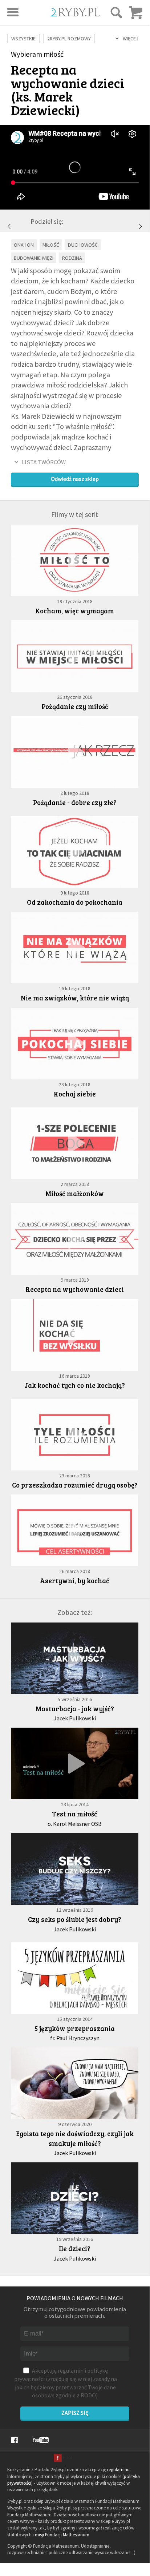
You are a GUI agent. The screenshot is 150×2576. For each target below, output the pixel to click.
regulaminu (118, 2470)
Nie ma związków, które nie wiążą (75, 998)
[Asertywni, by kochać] (75, 1530)
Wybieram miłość (37, 54)
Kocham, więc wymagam (75, 611)
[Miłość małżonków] (9, 226)
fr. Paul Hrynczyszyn (75, 2038)
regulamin (71, 2370)
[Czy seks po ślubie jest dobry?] (75, 1869)
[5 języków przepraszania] (75, 1978)
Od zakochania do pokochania (75, 902)
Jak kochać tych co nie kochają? (75, 1385)
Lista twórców (44, 462)
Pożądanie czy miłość (75, 706)
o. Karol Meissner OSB (75, 1824)
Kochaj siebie (75, 1094)
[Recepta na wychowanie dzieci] (75, 1239)
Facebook (14, 2440)
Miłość (51, 245)
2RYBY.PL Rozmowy (69, 39)
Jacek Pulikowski (75, 1718)
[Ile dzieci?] (75, 2198)
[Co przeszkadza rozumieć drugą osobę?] (75, 1435)
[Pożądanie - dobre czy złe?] (75, 752)
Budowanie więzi (34, 258)
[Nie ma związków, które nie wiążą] (75, 947)
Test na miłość (75, 1814)
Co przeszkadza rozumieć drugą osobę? (75, 1485)
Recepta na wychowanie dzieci (75, 1289)
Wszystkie (23, 39)
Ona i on (24, 245)
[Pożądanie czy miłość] (75, 656)
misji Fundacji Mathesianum (62, 2535)
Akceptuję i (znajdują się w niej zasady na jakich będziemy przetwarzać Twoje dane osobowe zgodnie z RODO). (66, 2383)
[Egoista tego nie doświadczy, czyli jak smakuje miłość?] (75, 2083)
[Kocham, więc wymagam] (75, 560)
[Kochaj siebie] (75, 1044)
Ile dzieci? (75, 2248)
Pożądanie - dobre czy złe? (75, 802)
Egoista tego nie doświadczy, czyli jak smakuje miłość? (75, 2138)
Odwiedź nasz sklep (75, 479)
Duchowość (83, 245)
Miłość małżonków (75, 1193)
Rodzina (72, 258)
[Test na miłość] (75, 1763)
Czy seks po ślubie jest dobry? (75, 1919)
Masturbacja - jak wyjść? (75, 1709)
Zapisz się (75, 2413)
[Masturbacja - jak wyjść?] (75, 1658)
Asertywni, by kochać (75, 1580)
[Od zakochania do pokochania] (75, 852)
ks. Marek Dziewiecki (43, 103)
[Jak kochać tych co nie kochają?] (141, 226)
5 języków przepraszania (75, 2028)
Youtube (41, 2440)
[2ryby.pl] (75, 14)
